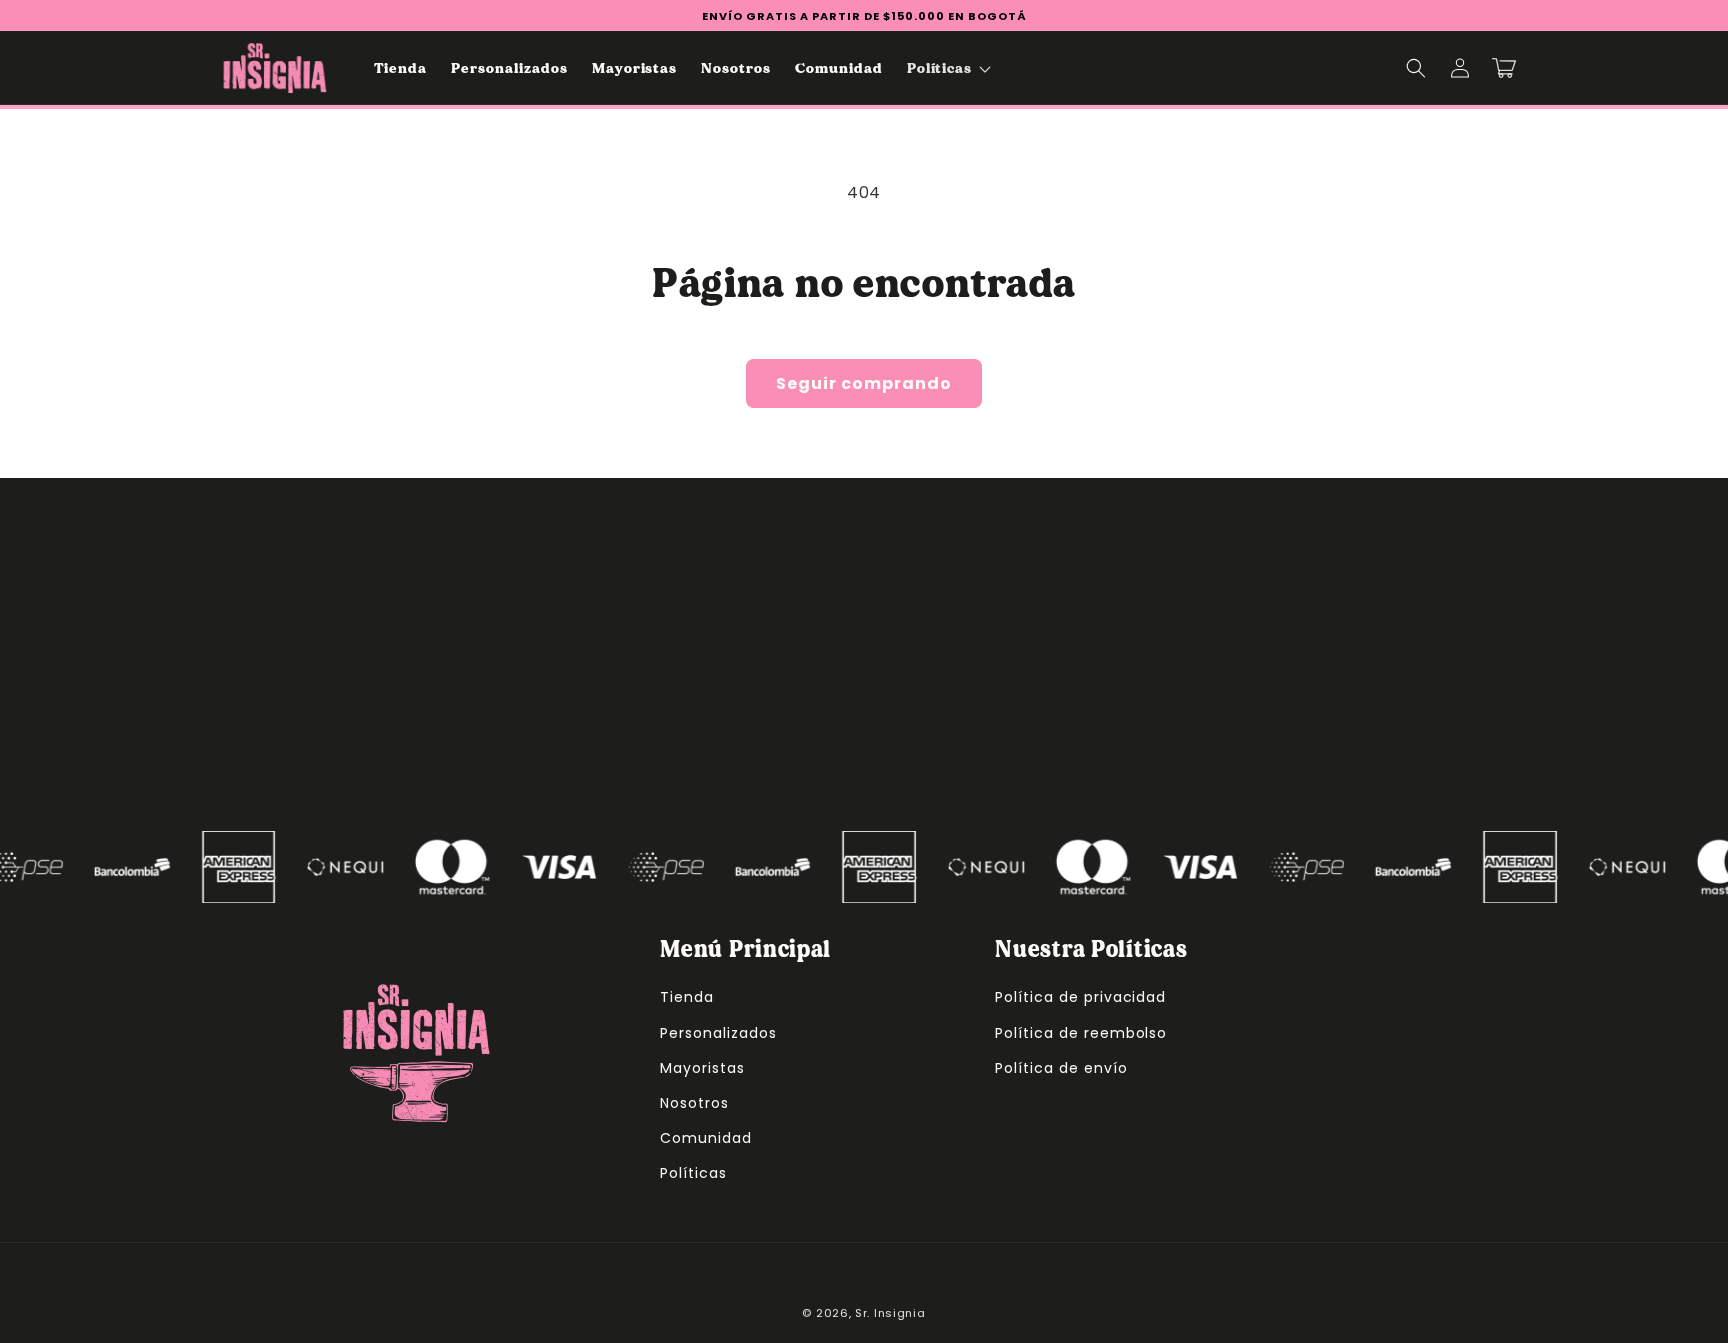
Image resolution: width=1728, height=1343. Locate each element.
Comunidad (706, 1138)
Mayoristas (702, 1068)
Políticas (693, 1173)
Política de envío (1061, 1068)
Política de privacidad (1080, 997)
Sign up (864, 746)
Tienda (687, 997)
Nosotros (694, 1103)
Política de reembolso (1081, 1033)
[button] (947, 68)
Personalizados (718, 1033)
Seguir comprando (864, 383)
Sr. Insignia (890, 1313)
